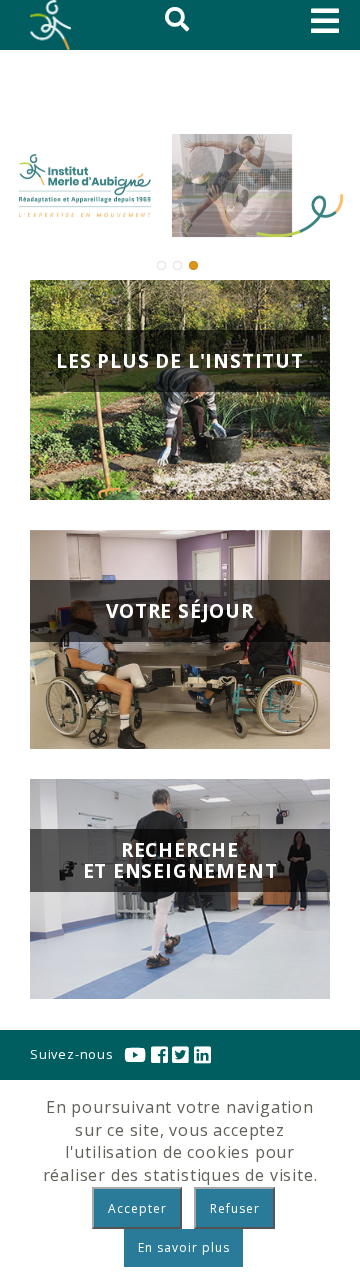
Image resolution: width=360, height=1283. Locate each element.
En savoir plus (184, 1247)
